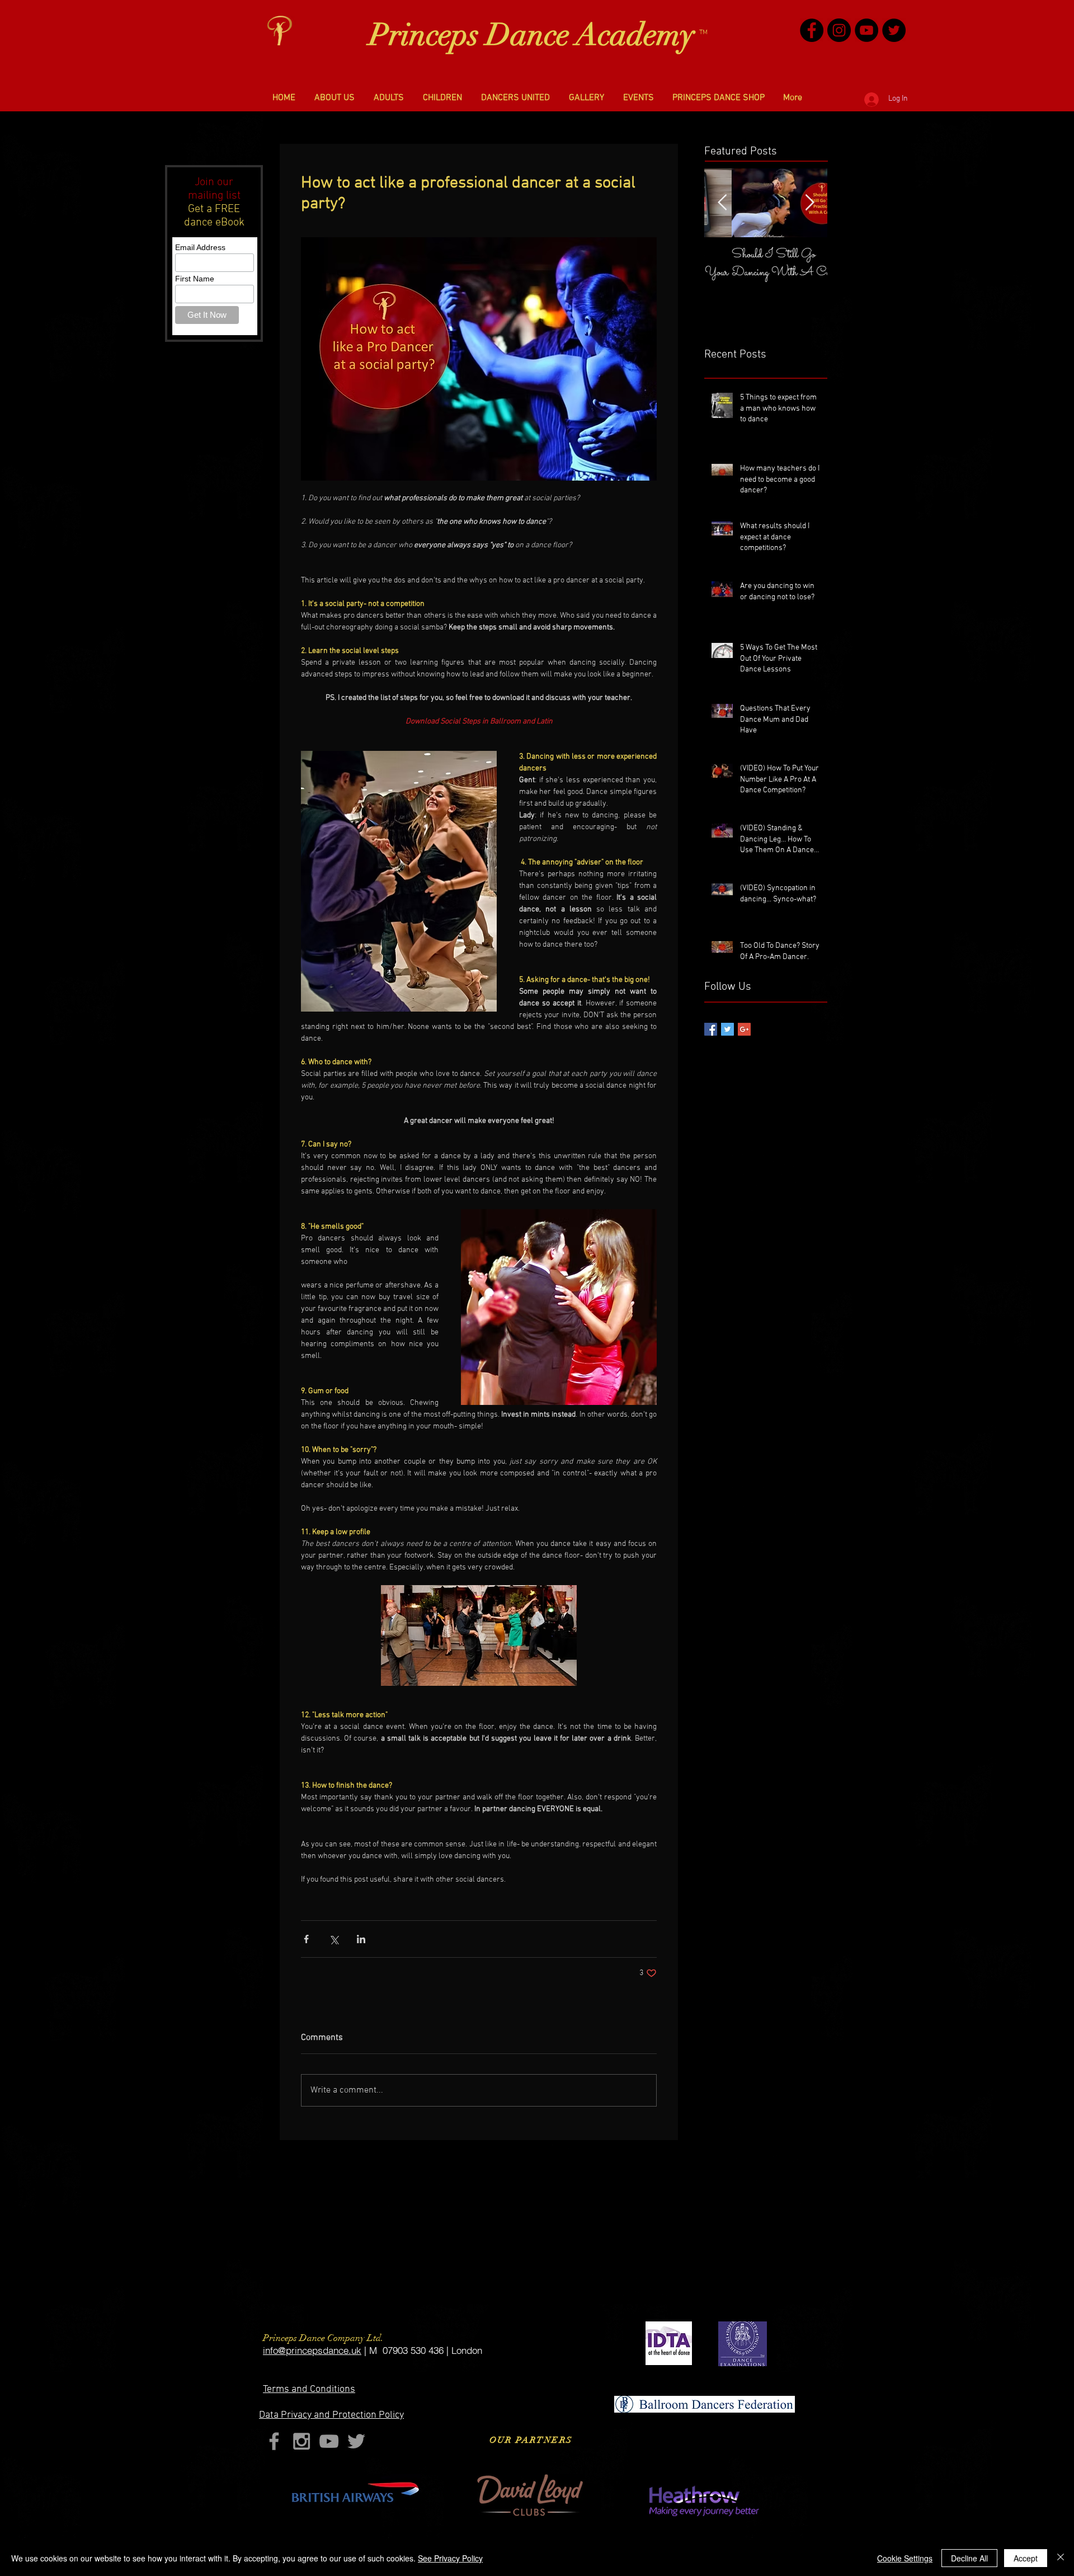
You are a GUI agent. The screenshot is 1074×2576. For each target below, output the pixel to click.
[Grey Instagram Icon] (302, 2441)
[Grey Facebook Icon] (274, 2441)
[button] (335, 98)
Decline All (969, 2558)
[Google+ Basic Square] (744, 1029)
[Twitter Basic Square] (727, 1029)
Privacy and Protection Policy (331, 2415)
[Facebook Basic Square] (711, 1029)
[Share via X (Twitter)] (334, 1939)
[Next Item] (809, 203)
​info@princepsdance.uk (312, 2350)
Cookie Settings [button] (905, 2558)
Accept (1026, 2558)
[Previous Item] (722, 203)
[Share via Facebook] (306, 1939)
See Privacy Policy (450, 2558)
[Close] (1061, 2558)
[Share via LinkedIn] (361, 1939)
